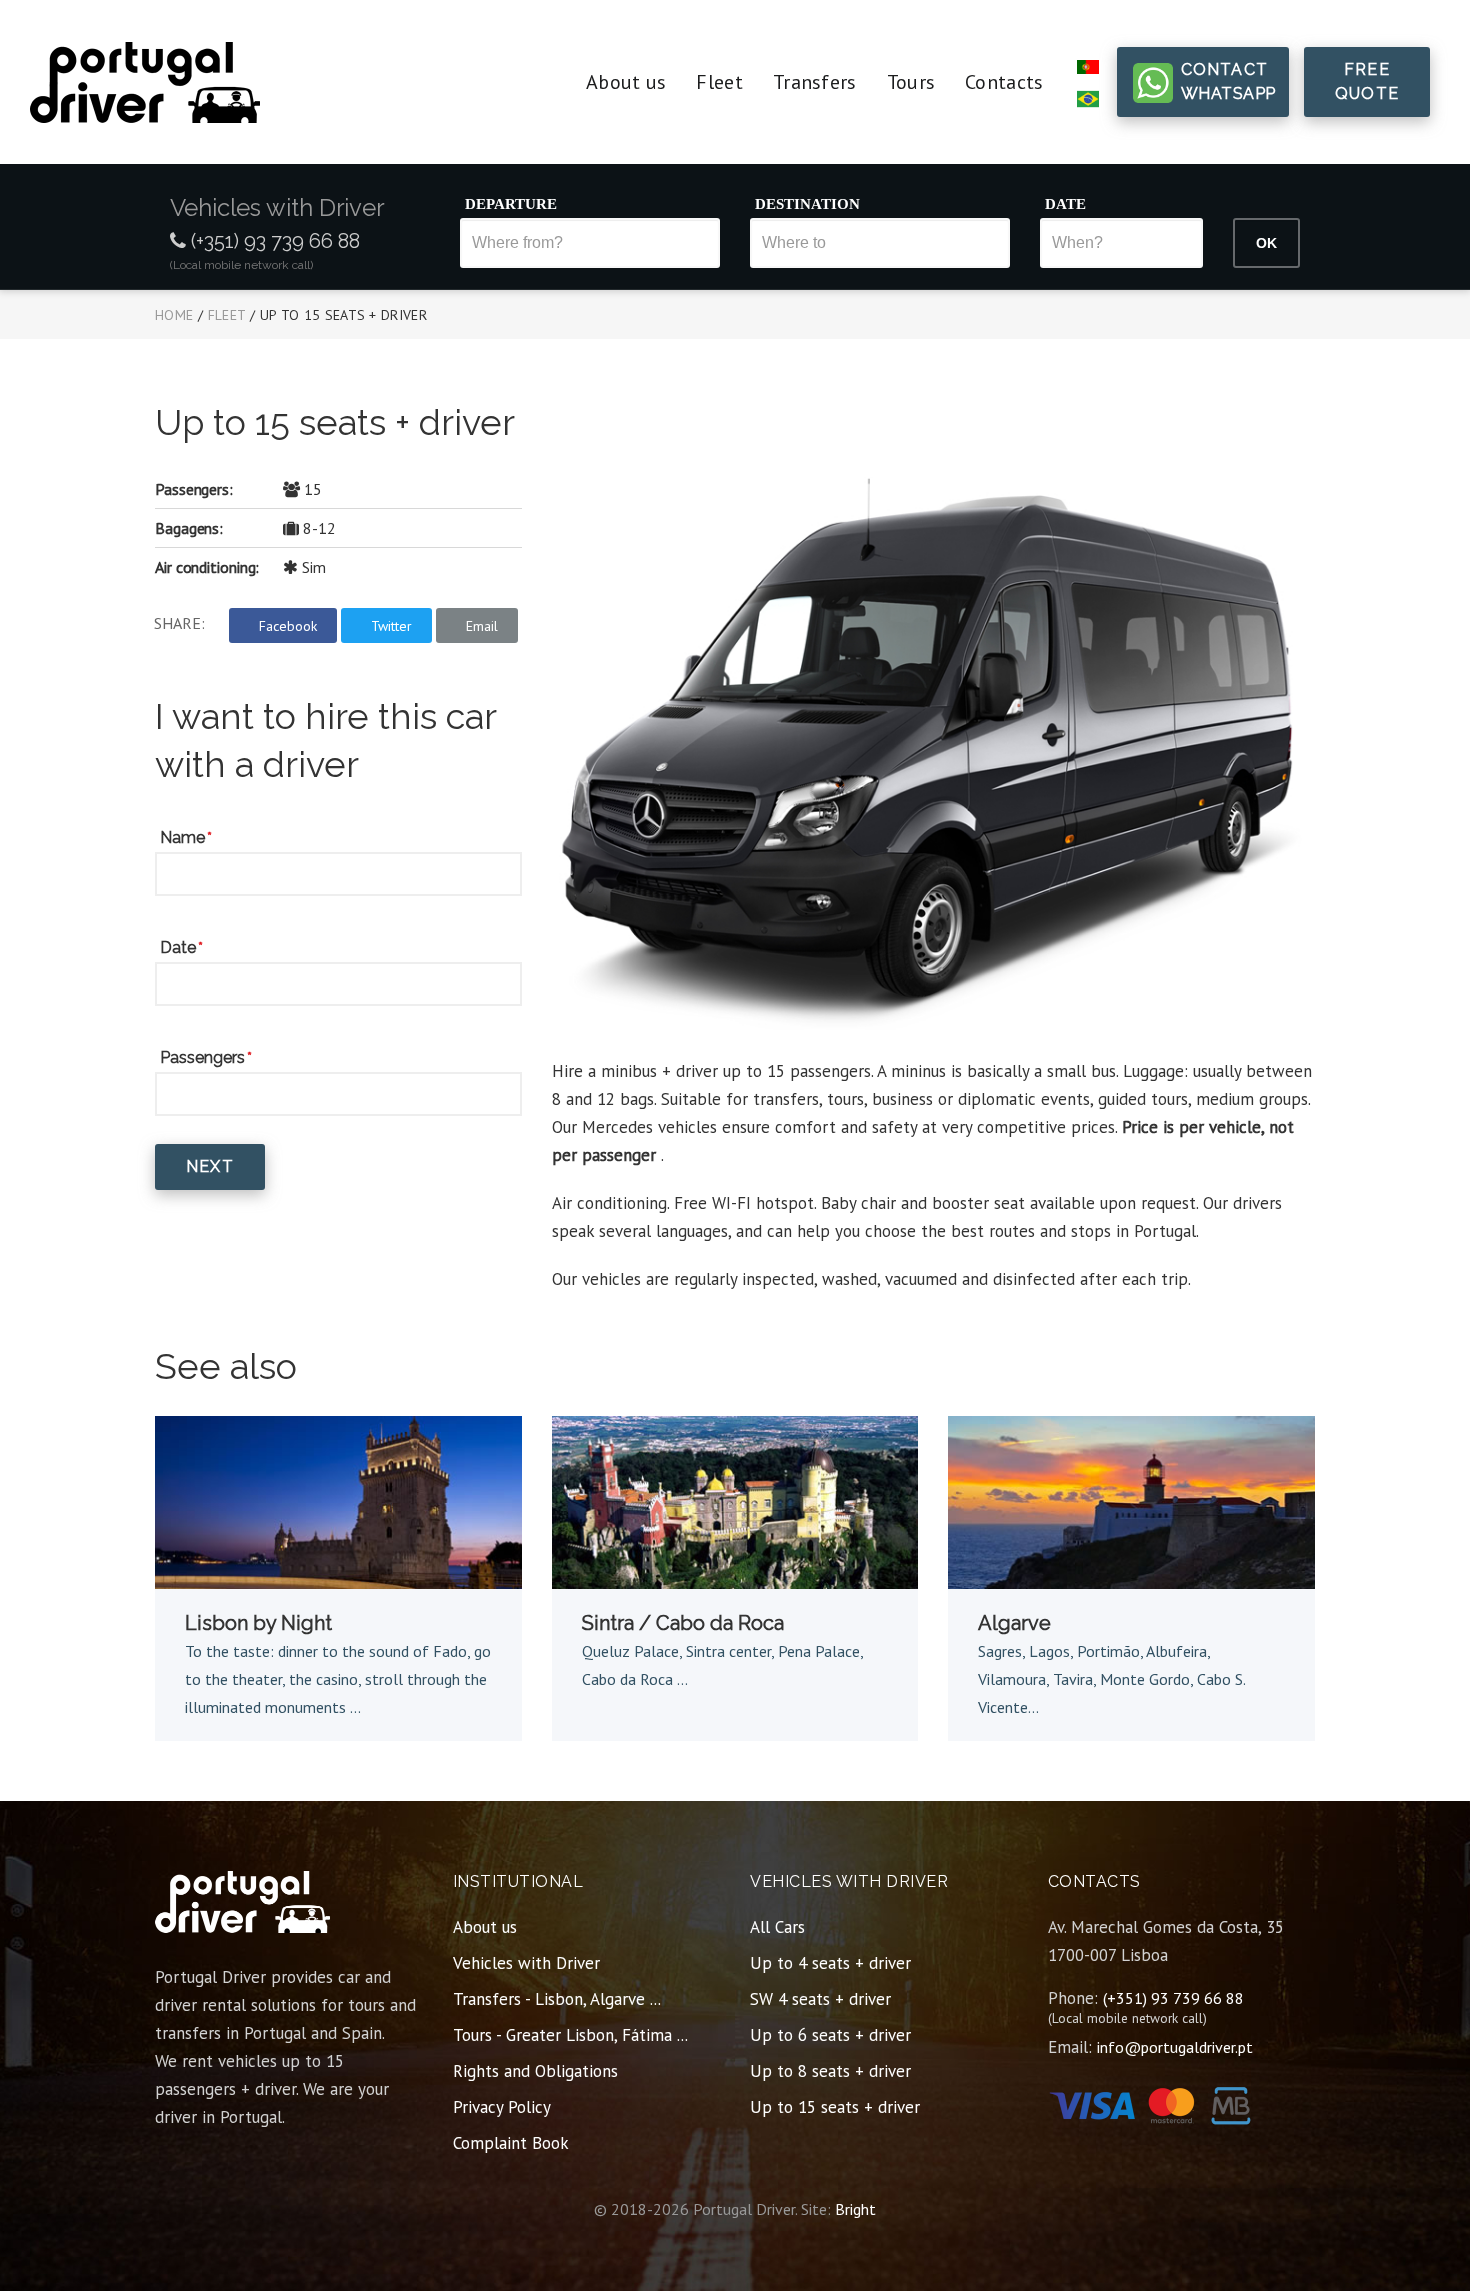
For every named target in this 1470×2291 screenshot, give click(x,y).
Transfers (815, 82)
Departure (511, 204)
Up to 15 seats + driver (835, 2107)
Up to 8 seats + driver (830, 2071)
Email (482, 626)
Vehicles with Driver (526, 1963)
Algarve (1014, 1623)
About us (626, 82)
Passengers (202, 1057)
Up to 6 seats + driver (830, 2035)
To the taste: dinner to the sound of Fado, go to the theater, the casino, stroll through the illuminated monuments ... (338, 1679)
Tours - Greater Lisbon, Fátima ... (570, 2035)
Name (182, 837)
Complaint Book (511, 2143)
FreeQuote (1367, 81)
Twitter (391, 626)
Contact (1228, 81)
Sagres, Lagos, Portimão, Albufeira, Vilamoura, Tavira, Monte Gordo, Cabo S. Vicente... (1111, 1679)
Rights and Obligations (535, 2071)
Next (210, 1166)
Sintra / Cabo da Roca (683, 1623)
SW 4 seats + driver (820, 1999)
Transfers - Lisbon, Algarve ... (557, 1999)
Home (174, 315)
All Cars (777, 1927)
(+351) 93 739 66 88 (273, 241)
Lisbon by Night (258, 1623)
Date (1065, 204)
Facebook (288, 626)
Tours (911, 82)
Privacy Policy (502, 2107)
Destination (807, 204)
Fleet (719, 82)
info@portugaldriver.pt (1175, 2047)
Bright (855, 2209)
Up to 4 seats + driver (830, 1963)
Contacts (1004, 82)
